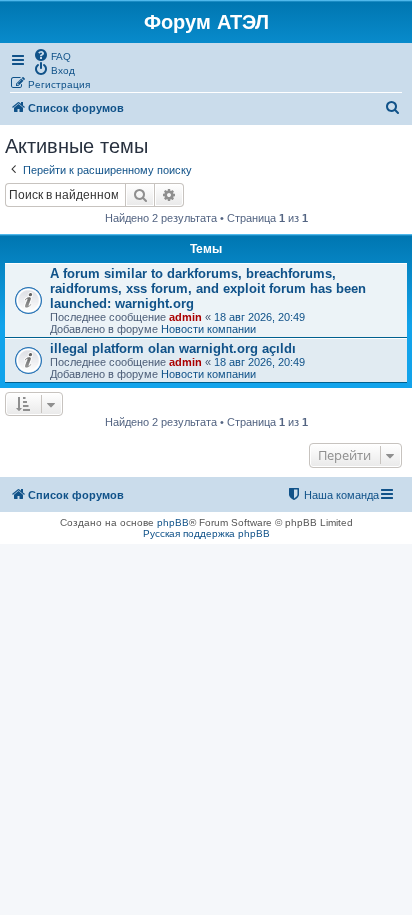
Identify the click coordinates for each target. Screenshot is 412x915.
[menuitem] (52, 55)
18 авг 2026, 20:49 (259, 317)
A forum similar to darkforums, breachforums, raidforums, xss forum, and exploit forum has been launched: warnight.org (208, 288)
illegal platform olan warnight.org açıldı (173, 348)
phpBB (173, 522)
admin (185, 317)
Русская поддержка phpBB (206, 533)
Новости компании (208, 329)
